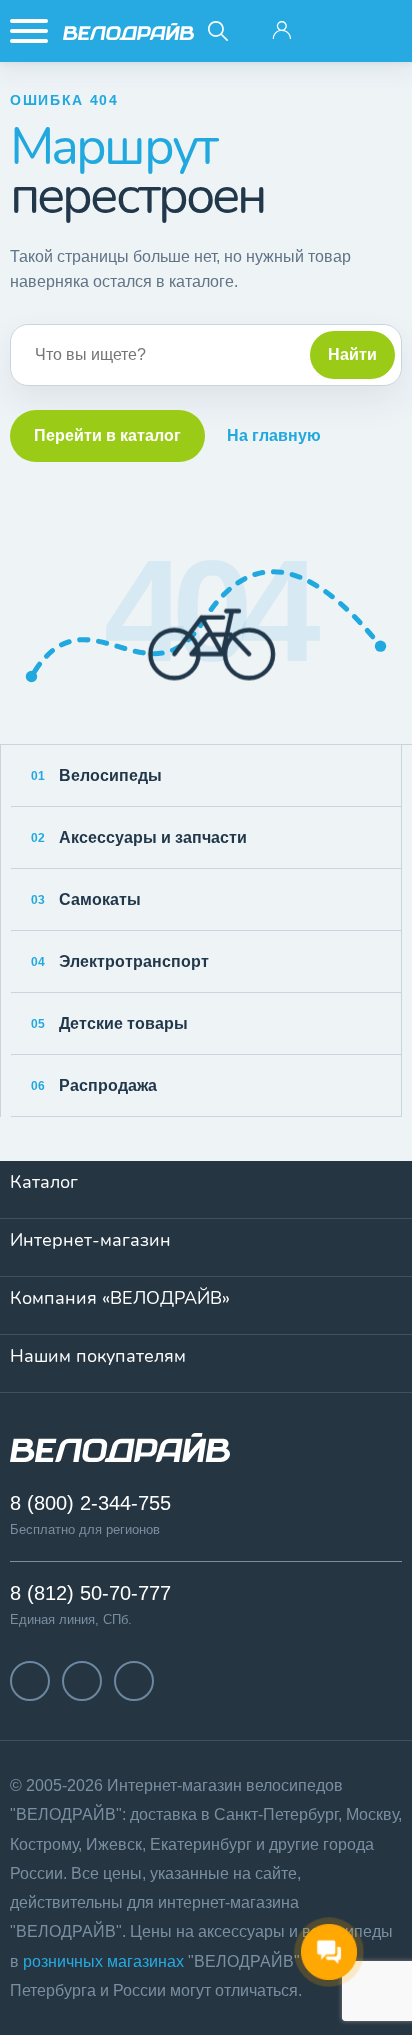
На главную (274, 435)
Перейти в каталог (107, 435)
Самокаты (86, 899)
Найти (352, 354)
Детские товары (109, 1023)
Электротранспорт (120, 961)
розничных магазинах (103, 1961)
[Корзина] (382, 31)
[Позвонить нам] (332, 31)
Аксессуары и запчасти (139, 837)
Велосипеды (96, 775)
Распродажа (94, 1085)
